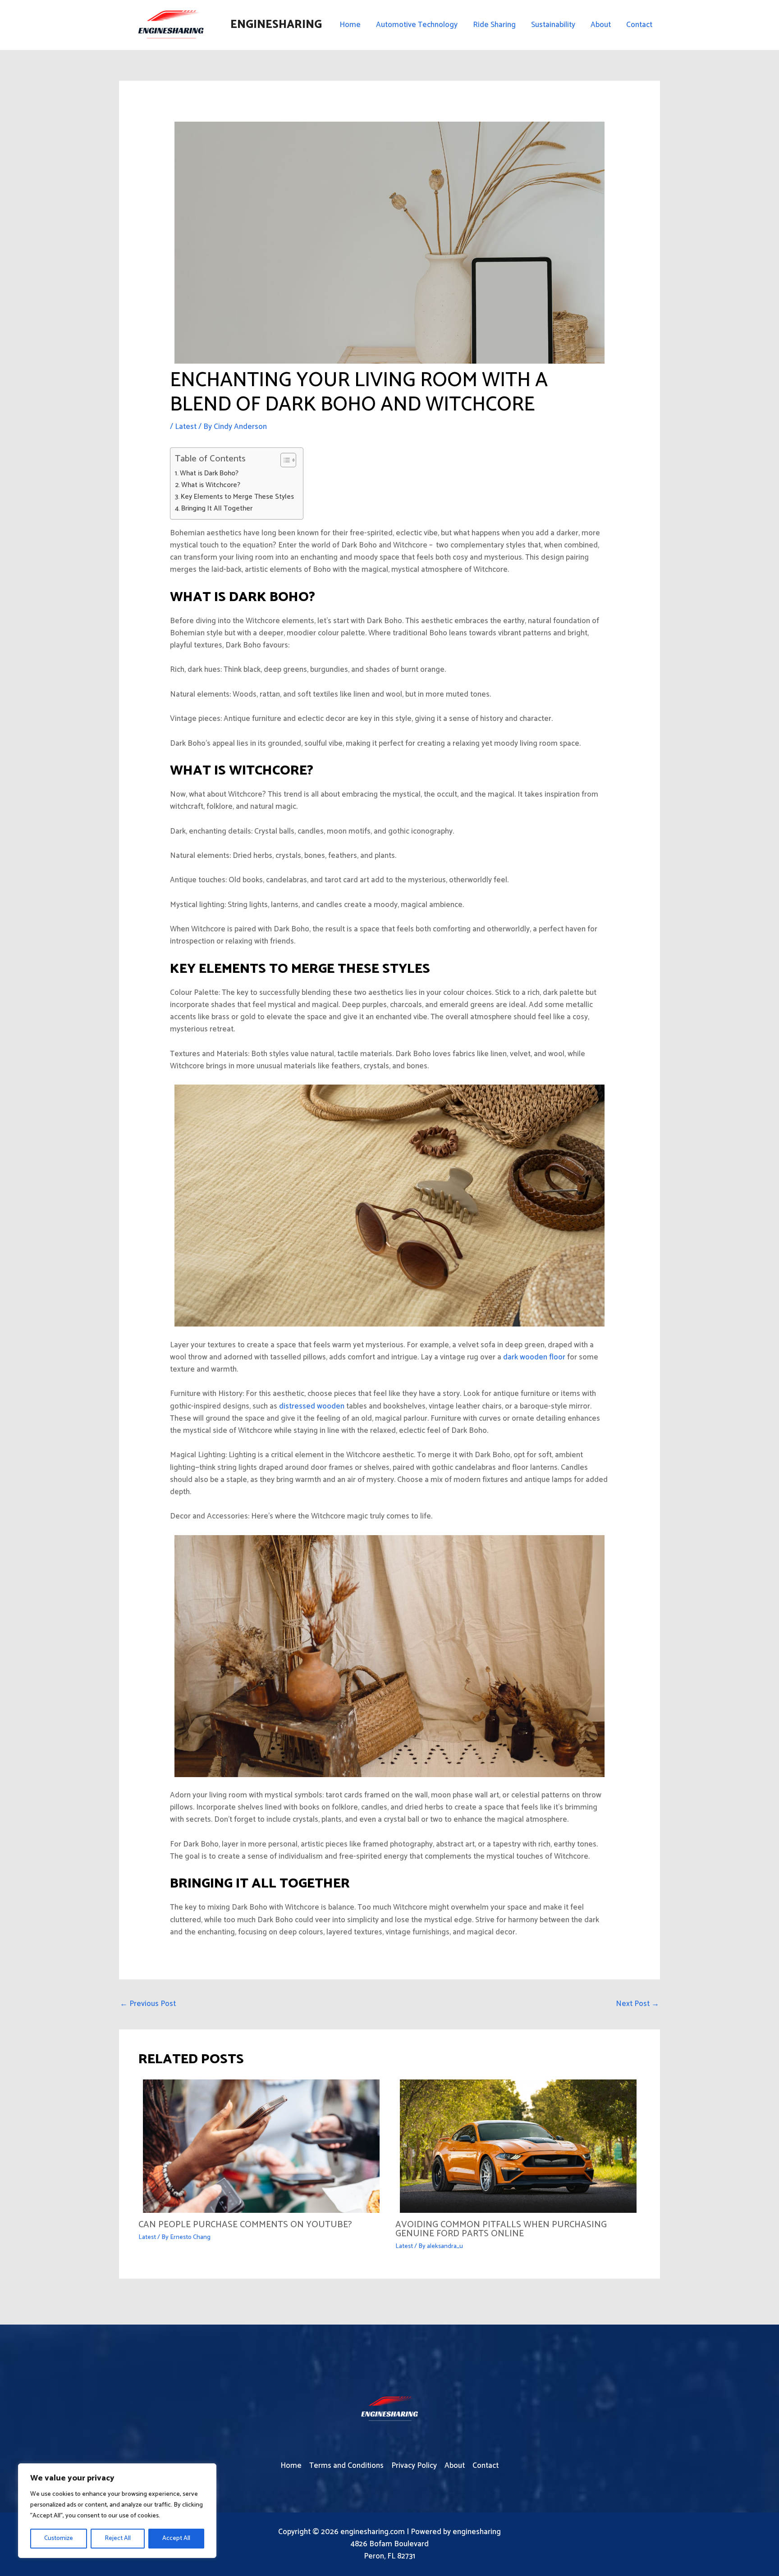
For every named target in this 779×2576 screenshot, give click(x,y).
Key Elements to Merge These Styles (237, 497)
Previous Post (148, 2004)
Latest (186, 427)
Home (350, 25)
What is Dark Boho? (209, 474)
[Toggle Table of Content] (284, 460)
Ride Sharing (494, 25)
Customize (59, 2538)
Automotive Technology (417, 25)
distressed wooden (312, 1406)
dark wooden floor (534, 1357)
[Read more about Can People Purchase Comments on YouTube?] (261, 2146)
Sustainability (553, 25)
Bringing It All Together (217, 509)
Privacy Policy (414, 2466)
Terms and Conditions (346, 2466)
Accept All (176, 2538)
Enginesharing (276, 25)
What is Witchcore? (211, 485)
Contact (639, 25)
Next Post (637, 2004)
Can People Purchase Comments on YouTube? (245, 2225)
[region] (117, 2511)
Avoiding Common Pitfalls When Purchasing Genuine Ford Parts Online (501, 2229)
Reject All (118, 2538)
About (601, 25)
